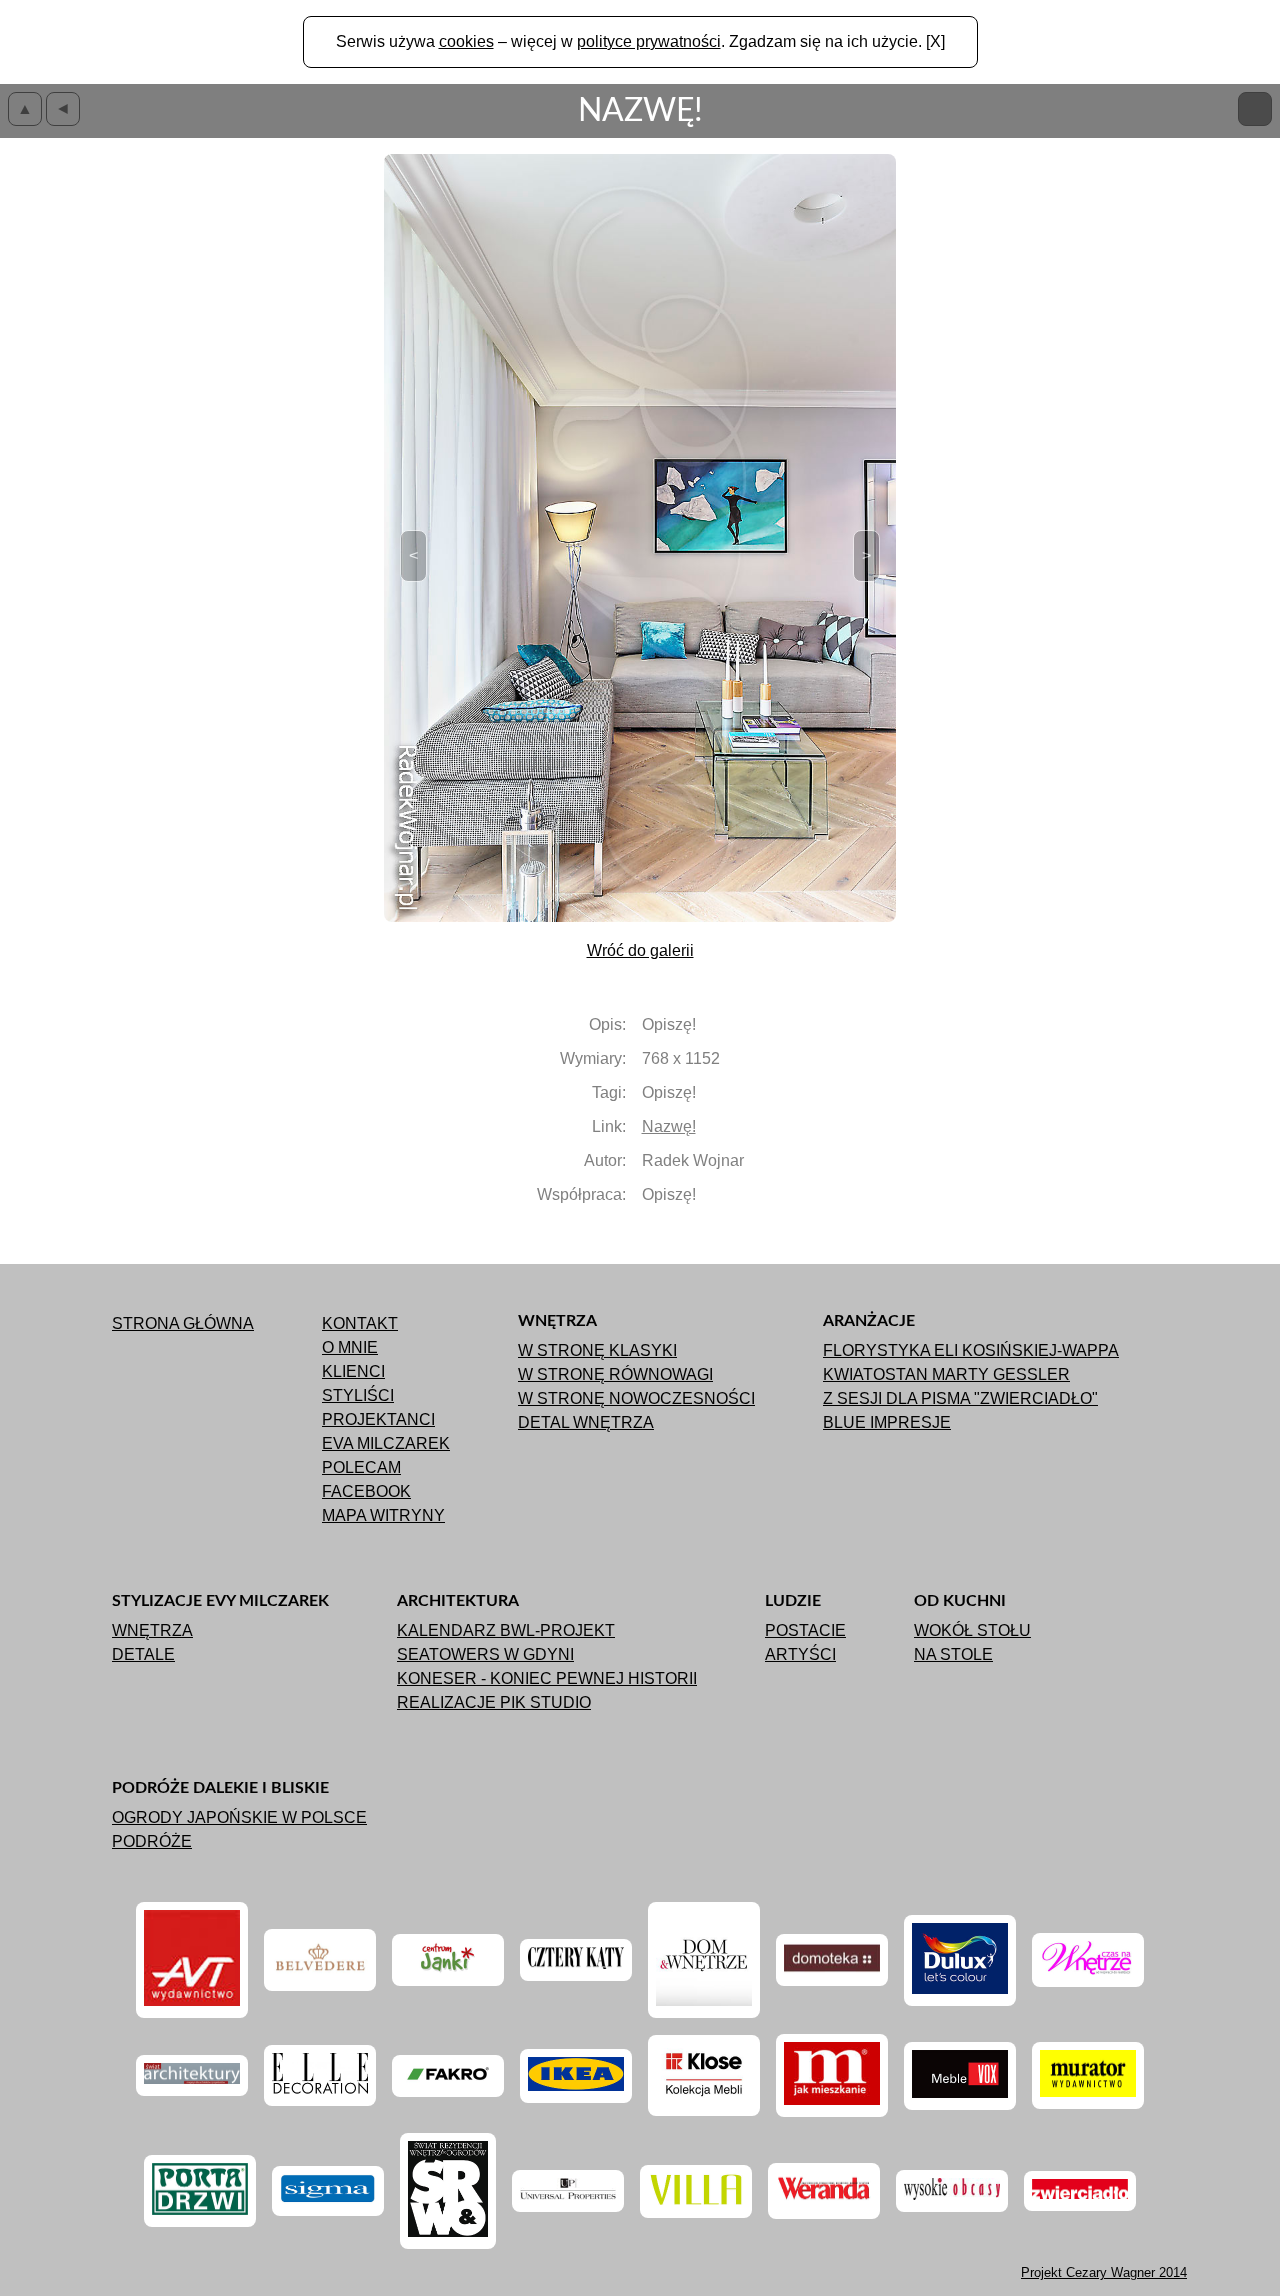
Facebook (366, 1491)
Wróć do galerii (640, 950)
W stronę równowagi (615, 1374)
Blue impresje (887, 1422)
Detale (143, 1654)
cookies (466, 41)
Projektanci (378, 1419)
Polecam (361, 1467)
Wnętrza (152, 1630)
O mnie (350, 1347)
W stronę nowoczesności (636, 1398)
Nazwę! (669, 1126)
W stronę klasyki (597, 1350)
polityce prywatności (649, 41)
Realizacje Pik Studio (494, 1702)
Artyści (800, 1654)
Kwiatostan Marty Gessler (946, 1374)
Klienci (353, 1371)
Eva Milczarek (386, 1443)
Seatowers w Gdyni (485, 1654)
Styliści (358, 1395)
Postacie (805, 1630)
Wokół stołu (972, 1630)
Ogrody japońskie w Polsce (239, 1817)
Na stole (953, 1654)
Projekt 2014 (1104, 2272)
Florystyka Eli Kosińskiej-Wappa (971, 1350)
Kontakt (360, 1323)
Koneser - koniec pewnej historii (547, 1678)
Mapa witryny (383, 1515)
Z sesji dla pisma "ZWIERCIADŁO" (960, 1398)
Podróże (152, 1841)
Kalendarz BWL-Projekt (506, 1630)
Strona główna (183, 1323)
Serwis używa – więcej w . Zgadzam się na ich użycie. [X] (640, 41)
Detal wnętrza (586, 1422)
